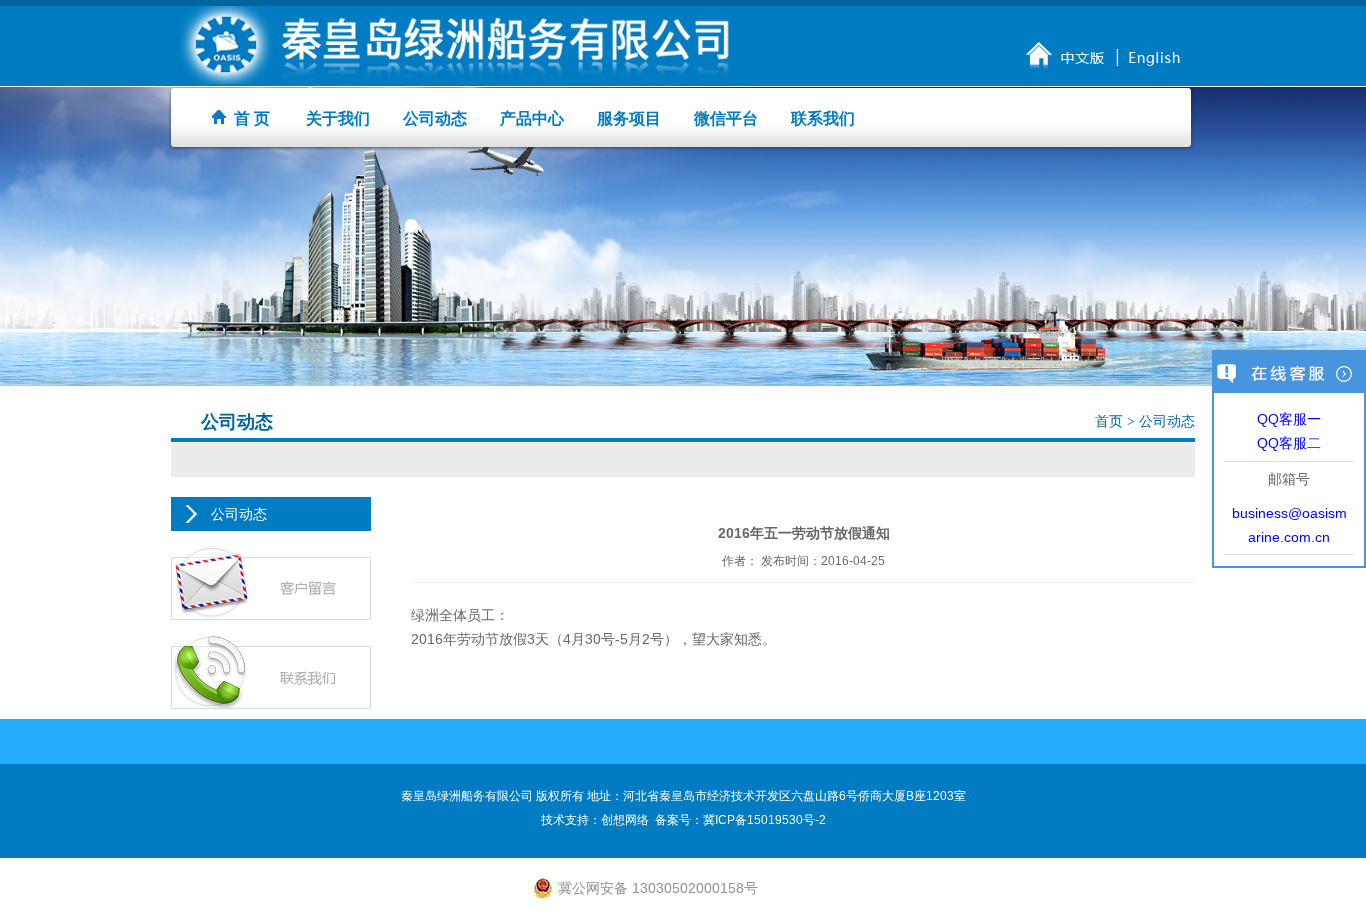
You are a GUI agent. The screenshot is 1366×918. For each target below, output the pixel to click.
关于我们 (338, 118)
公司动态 (435, 118)
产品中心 (532, 118)
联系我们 (823, 118)
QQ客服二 (1289, 443)
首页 (1111, 421)
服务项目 (629, 118)
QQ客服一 (1289, 419)
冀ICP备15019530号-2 (764, 820)
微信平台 (726, 118)
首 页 (248, 118)
